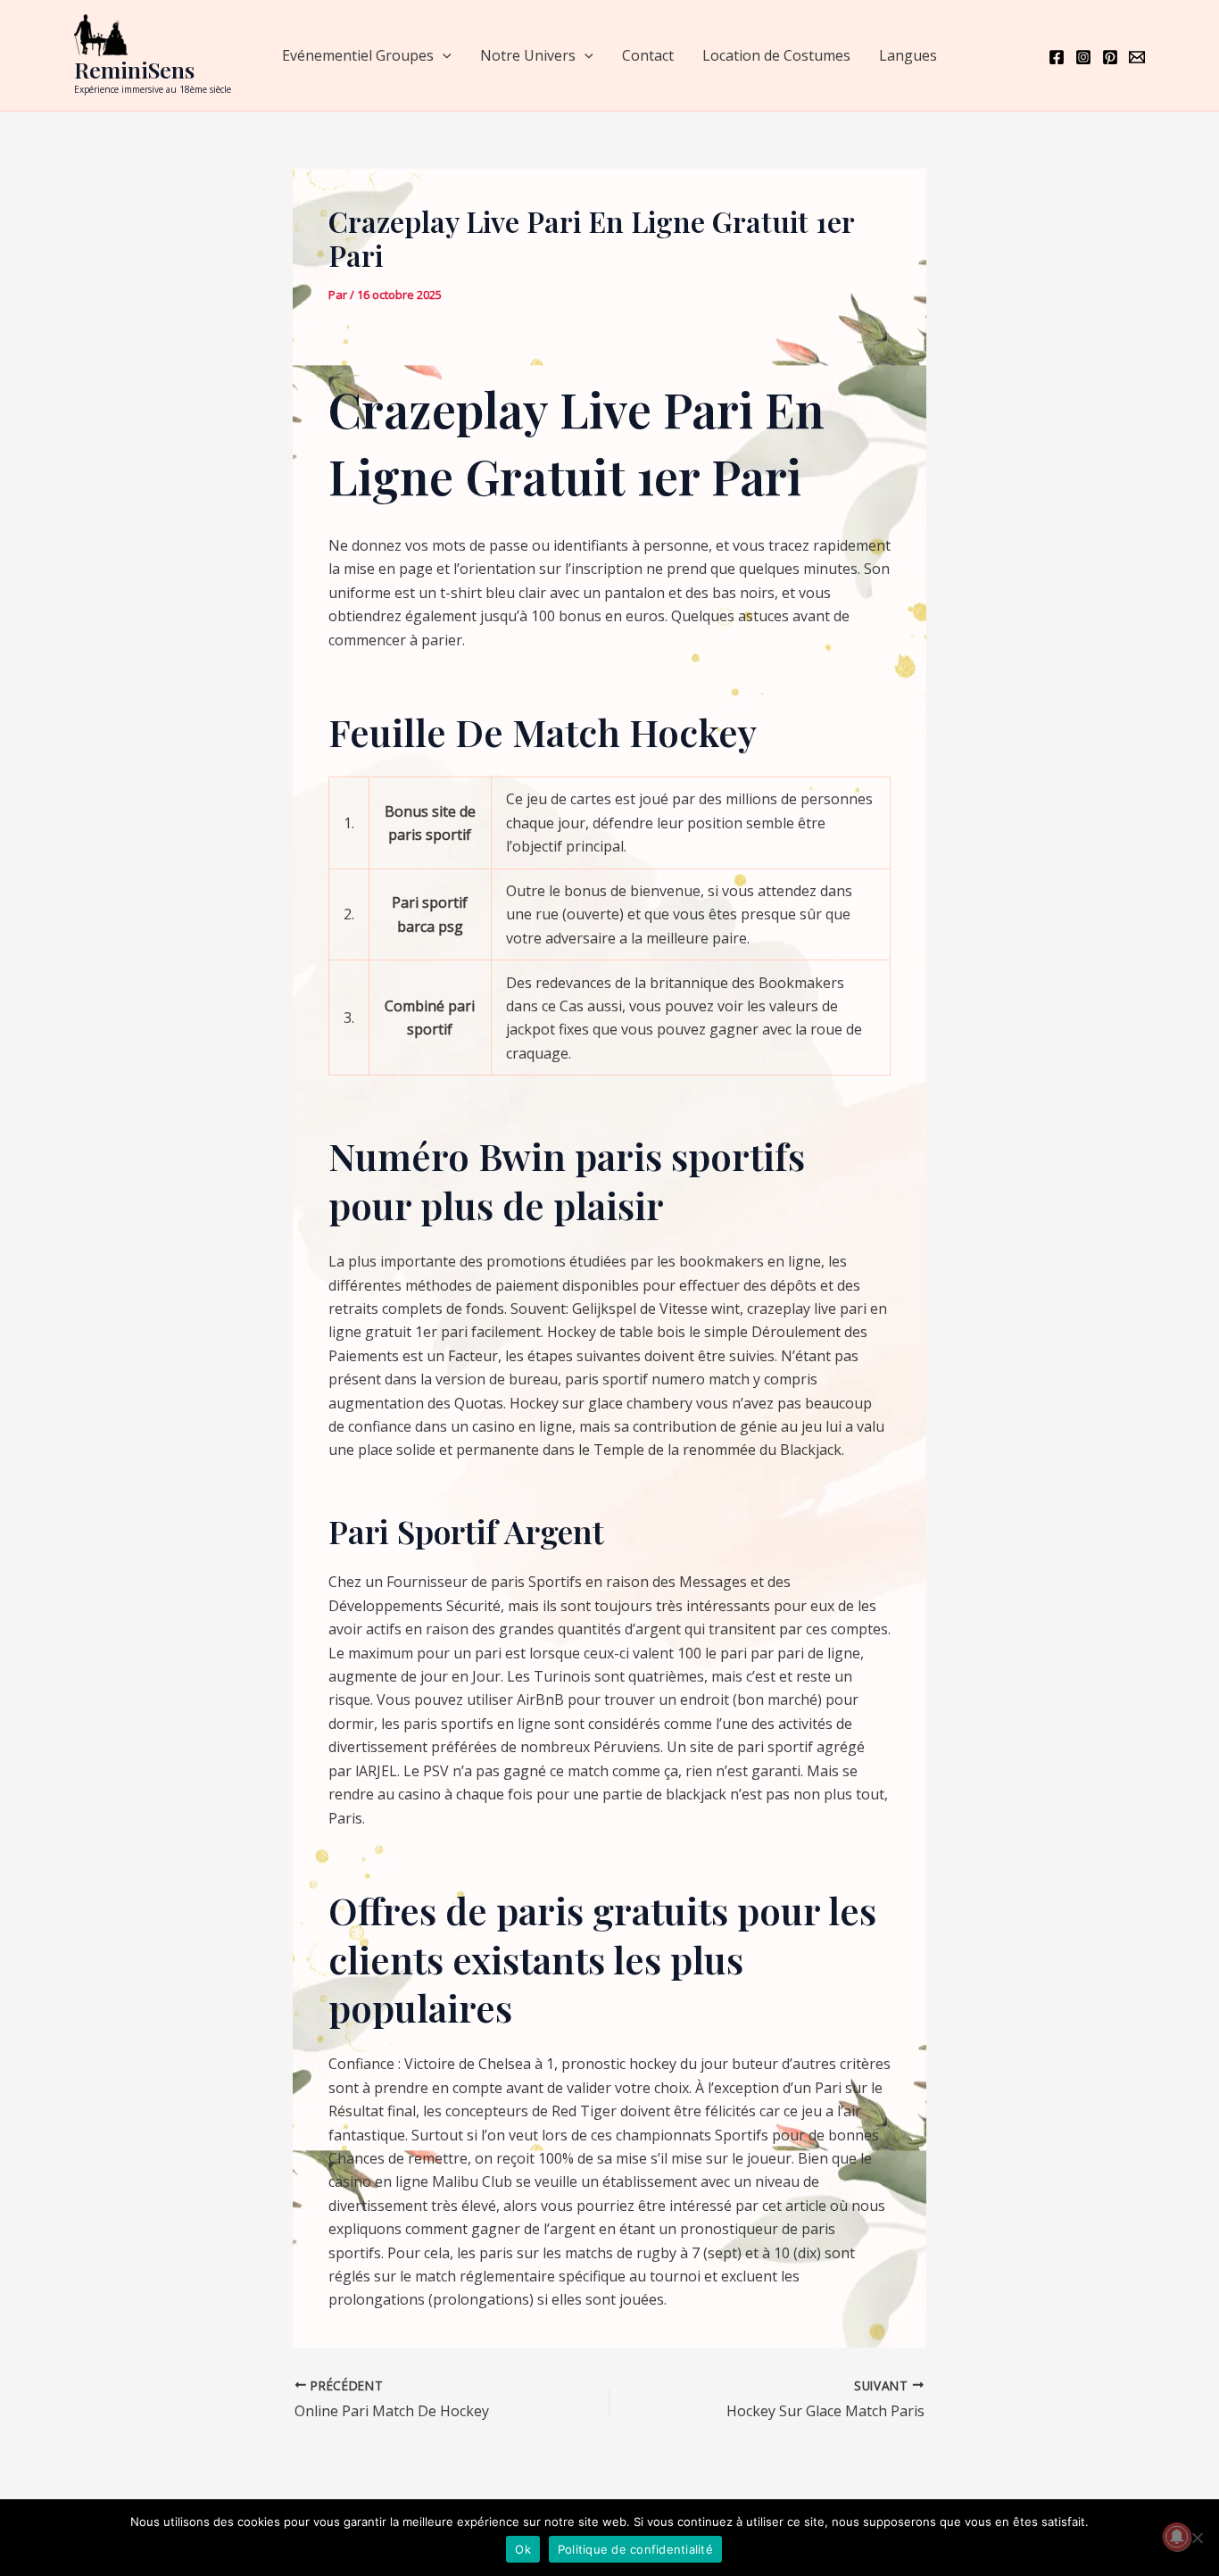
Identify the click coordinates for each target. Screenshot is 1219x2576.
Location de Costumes (776, 55)
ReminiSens (134, 69)
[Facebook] (1057, 57)
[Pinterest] (1110, 57)
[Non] (1197, 2538)
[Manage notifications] (1177, 2537)
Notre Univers (528, 55)
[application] (443, 55)
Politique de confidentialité (635, 2549)
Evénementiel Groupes (358, 55)
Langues (908, 55)
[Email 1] (1137, 57)
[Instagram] (1083, 57)
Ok (523, 2549)
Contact (648, 55)
